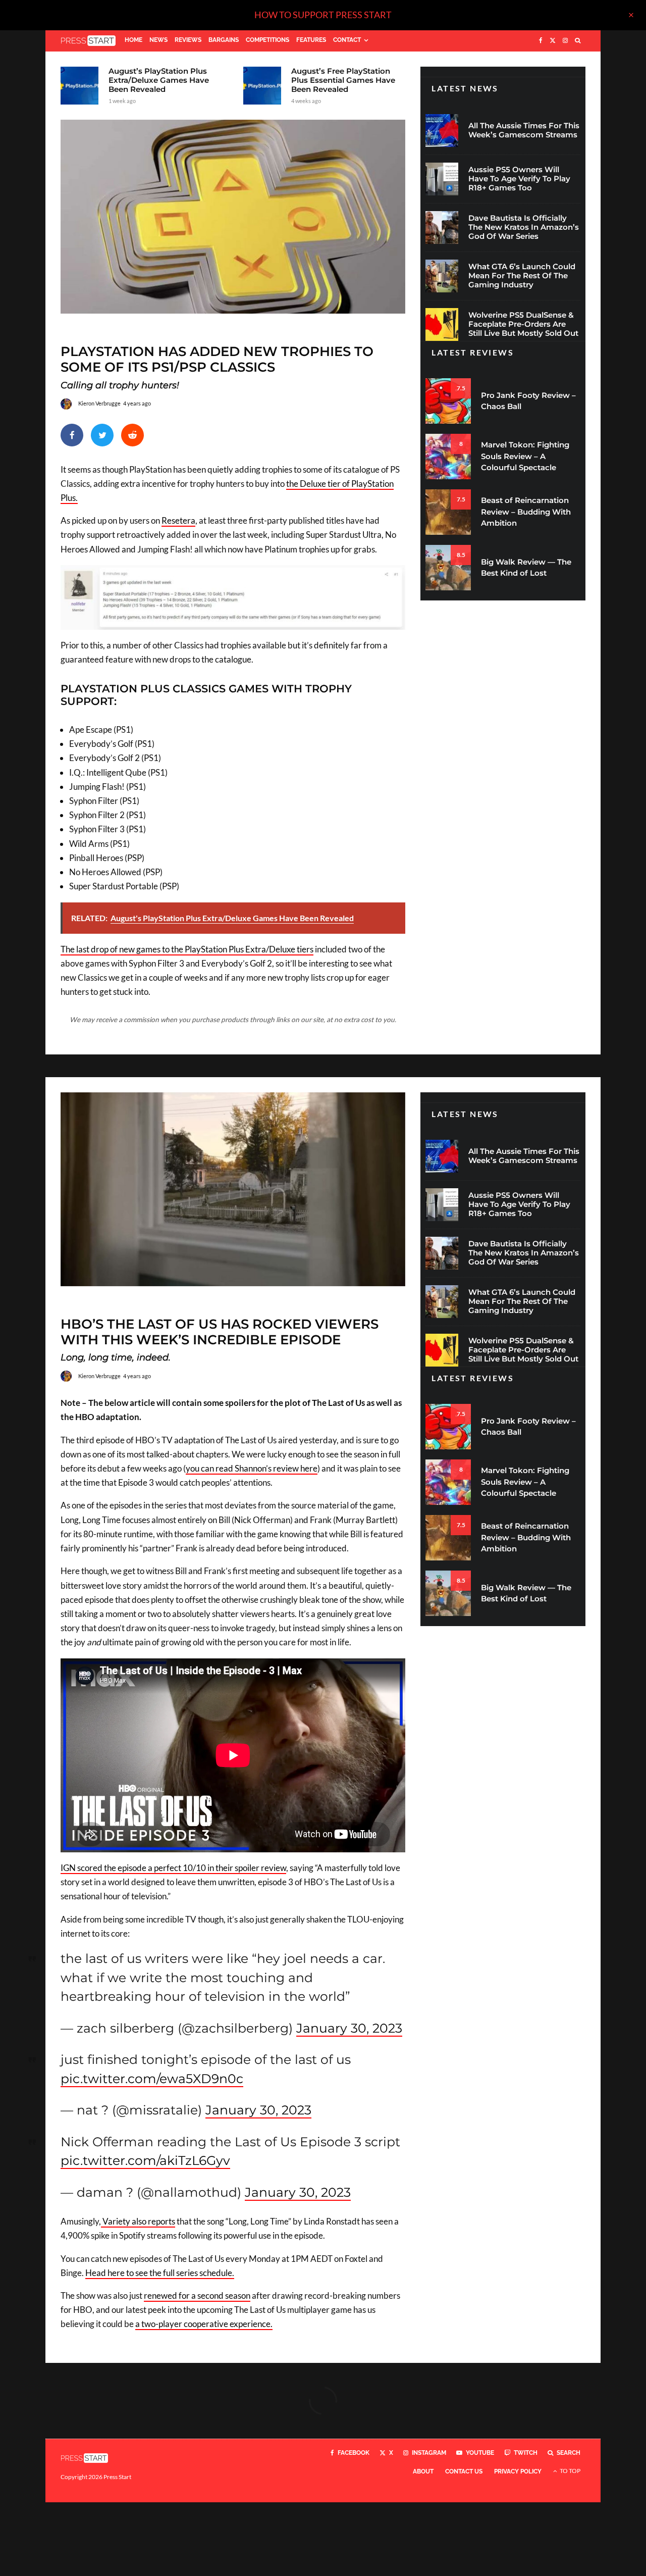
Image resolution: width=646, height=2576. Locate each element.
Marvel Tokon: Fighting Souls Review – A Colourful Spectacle (525, 456)
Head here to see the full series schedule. (160, 2273)
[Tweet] (102, 435)
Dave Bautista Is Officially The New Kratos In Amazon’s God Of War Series (524, 227)
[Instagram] (565, 41)
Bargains (224, 40)
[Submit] (132, 435)
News (158, 40)
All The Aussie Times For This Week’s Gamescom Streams (524, 130)
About (423, 2471)
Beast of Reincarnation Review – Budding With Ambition (526, 512)
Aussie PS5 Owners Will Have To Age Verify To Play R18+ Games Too (519, 179)
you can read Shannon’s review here (252, 1468)
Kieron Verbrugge (99, 403)
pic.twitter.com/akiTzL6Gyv (145, 2160)
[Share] (72, 435)
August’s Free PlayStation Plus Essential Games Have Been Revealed (343, 80)
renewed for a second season (197, 2295)
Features (311, 40)
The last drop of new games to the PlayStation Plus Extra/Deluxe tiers (187, 949)
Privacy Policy (518, 2471)
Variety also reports (138, 2221)
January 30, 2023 (349, 2028)
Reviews (188, 40)
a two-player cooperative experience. (204, 2324)
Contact (347, 40)
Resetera (178, 520)
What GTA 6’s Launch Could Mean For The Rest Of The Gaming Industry (522, 276)
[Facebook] (541, 41)
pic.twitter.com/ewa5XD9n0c (152, 2079)
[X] (553, 41)
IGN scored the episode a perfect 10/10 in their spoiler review (173, 1868)
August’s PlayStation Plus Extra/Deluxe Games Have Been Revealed (159, 80)
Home (133, 40)
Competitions (267, 40)
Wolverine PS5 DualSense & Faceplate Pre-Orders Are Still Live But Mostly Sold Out (523, 324)
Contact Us (464, 2471)
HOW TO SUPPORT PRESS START (323, 15)
